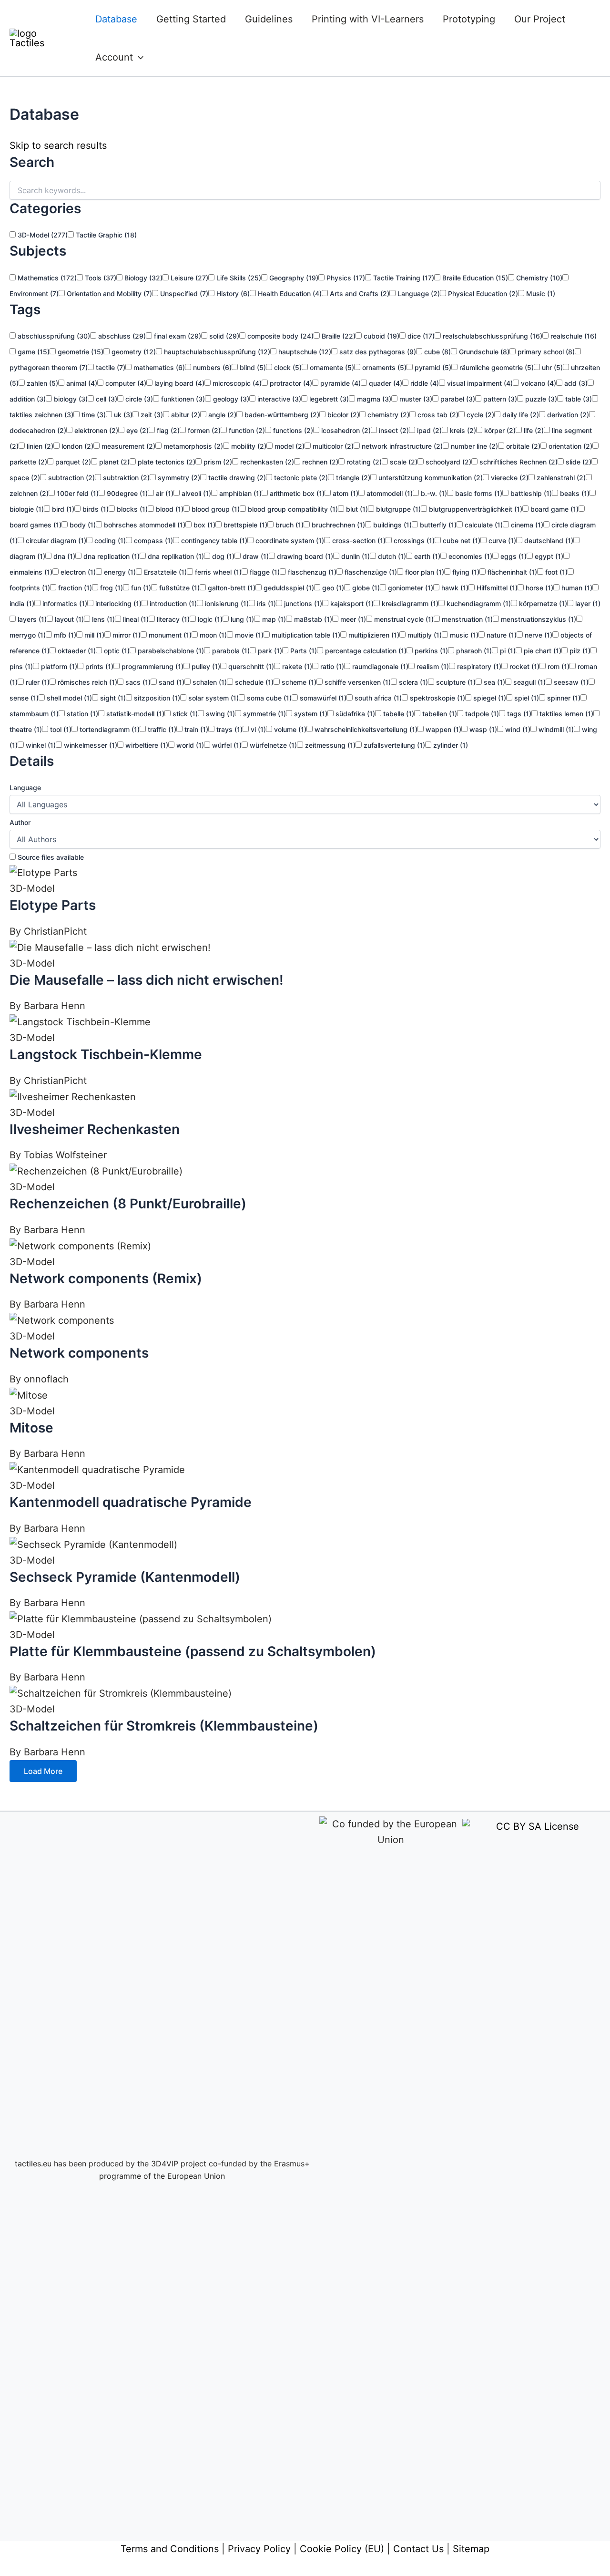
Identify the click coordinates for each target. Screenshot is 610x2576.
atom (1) (345, 493)
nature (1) (501, 635)
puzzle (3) (540, 399)
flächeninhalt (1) (511, 572)
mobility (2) (248, 446)
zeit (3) (151, 415)
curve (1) (501, 541)
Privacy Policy (259, 2549)
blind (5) (252, 367)
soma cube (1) (268, 698)
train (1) (195, 729)
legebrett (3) (328, 399)
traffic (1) (161, 729)
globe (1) (365, 588)
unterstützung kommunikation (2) (430, 478)
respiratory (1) (478, 666)
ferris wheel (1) (217, 572)
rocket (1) (524, 666)
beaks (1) (574, 493)
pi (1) (507, 651)
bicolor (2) (342, 415)
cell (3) (106, 399)
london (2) (76, 446)
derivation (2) (567, 415)
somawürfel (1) (322, 698)
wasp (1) (482, 729)
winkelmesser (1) (90, 745)
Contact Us (418, 2549)
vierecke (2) (509, 478)
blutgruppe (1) (397, 509)
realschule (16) (573, 336)
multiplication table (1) (305, 635)
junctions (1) (302, 603)
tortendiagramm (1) (109, 729)
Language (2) (418, 294)
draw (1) (255, 556)
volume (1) (289, 729)
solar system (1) (213, 698)
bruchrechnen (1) (337, 525)
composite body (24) (280, 336)
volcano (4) (538, 383)
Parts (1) (303, 651)
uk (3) (122, 415)
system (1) (310, 714)
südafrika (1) (354, 714)
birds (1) (95, 509)
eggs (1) (513, 556)
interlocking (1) (117, 603)
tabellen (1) (439, 714)
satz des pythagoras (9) (377, 352)
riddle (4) (424, 383)
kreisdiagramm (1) (409, 603)
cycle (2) (479, 415)
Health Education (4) (289, 294)
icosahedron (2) (345, 430)
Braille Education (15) (474, 278)
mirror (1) (126, 635)
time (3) (93, 415)
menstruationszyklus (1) (538, 619)
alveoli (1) (195, 493)
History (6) (232, 294)
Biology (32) (142, 278)
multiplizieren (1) (373, 635)
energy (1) (119, 572)
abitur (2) (185, 415)
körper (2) (499, 430)
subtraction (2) (71, 478)
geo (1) (332, 588)
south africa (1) (377, 698)
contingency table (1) (213, 541)
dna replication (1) (111, 556)
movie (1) (248, 635)
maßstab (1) (312, 619)
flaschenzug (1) (311, 572)
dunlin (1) (355, 556)
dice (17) (420, 336)
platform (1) (58, 666)
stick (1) (184, 714)
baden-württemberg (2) (281, 415)
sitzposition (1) (156, 698)
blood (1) (169, 509)
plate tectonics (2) (166, 462)
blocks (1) (131, 509)
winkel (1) (40, 745)
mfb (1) (64, 635)
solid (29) (223, 336)
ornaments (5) (383, 367)
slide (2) (578, 462)
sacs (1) (137, 682)
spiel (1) (526, 698)
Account (114, 57)
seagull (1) (529, 682)
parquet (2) (72, 462)
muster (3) (415, 399)
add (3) (575, 383)
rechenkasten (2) (266, 462)
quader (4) (385, 383)
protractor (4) (290, 383)
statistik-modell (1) (134, 714)
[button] (138, 57)
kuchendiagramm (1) (478, 603)
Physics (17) (345, 278)
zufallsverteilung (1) (393, 745)
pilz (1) (579, 651)
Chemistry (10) (538, 278)
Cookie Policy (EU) (342, 2549)
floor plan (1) (424, 572)
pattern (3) (499, 399)
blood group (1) (215, 509)
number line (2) (473, 446)
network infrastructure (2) (401, 446)
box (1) (203, 525)
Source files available (50, 857)
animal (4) (81, 383)
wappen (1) (442, 729)
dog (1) (222, 556)
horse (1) (539, 588)
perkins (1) (430, 651)
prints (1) (98, 666)
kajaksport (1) (351, 603)
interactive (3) (278, 399)
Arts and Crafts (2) (359, 294)
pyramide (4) (340, 383)
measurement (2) (127, 446)
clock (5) (287, 367)
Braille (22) (338, 336)
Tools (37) (100, 278)
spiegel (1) (489, 698)
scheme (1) (298, 682)
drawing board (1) (304, 556)
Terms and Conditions (170, 2549)
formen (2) (203, 430)
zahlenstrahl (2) (560, 478)
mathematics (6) (158, 367)
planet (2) (113, 462)
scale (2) (403, 462)
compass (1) (152, 541)
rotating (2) (363, 462)
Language (25, 788)
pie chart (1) (542, 651)
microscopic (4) (236, 383)
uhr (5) (551, 367)
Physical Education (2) (482, 294)
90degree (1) (126, 493)
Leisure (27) (188, 278)
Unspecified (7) (183, 294)
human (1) (576, 588)
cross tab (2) (437, 415)
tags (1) (518, 714)
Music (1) (540, 294)
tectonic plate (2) (300, 478)
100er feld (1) (77, 493)
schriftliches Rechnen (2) (518, 462)
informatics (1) (64, 603)
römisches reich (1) (86, 682)
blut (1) (356, 509)
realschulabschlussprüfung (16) (492, 336)
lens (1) (102, 619)
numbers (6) (211, 367)
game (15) (33, 352)
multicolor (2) (332, 446)
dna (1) (63, 556)
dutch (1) (391, 556)
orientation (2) (569, 446)
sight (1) (112, 698)
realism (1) (432, 666)
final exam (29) (177, 336)
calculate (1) (483, 525)
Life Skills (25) (238, 278)
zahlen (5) (41, 383)
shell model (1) (68, 698)
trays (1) (229, 729)
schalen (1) (209, 682)
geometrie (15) (80, 352)
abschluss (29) (121, 336)
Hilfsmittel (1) (496, 588)
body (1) (82, 525)
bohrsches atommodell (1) (144, 525)
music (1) (463, 635)
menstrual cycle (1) (403, 619)
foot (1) (555, 572)
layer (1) (587, 603)
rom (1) (558, 666)
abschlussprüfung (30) (53, 336)
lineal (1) (135, 619)
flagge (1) (264, 572)
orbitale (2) (522, 446)
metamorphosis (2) (192, 446)
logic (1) (209, 619)
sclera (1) (412, 682)
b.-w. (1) (433, 493)
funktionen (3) (182, 399)
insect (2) (393, 430)
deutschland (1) (548, 541)
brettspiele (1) (244, 525)
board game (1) (554, 509)
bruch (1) (289, 525)
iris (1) (265, 603)
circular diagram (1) (55, 541)
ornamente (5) (331, 367)
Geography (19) (293, 278)
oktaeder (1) (76, 651)
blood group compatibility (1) (292, 509)
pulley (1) (205, 666)
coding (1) (109, 541)
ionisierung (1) (226, 603)
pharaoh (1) (473, 651)
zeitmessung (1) (329, 745)
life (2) (533, 430)
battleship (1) (530, 493)
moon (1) (212, 635)
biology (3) (70, 399)
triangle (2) (352, 478)
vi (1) (257, 729)
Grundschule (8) (483, 352)
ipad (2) (428, 430)
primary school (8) (545, 352)
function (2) (246, 430)
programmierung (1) (152, 666)
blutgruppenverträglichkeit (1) (475, 509)
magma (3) (373, 399)
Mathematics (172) (46, 278)
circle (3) (138, 399)
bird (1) (62, 509)
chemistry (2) (387, 415)
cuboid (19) (381, 336)
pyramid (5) (432, 367)
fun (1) (140, 588)
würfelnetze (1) (272, 745)
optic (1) (116, 651)
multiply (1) (424, 635)
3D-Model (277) (42, 235)
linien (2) (39, 446)
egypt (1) (548, 556)
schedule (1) (253, 682)
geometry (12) (133, 352)
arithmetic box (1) (296, 493)
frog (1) (111, 588)
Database (116, 19)
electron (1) (77, 572)
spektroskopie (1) (437, 698)
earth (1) (426, 556)
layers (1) (31, 619)
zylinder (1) (450, 745)
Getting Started (191, 19)
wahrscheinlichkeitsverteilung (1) (365, 729)
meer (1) (352, 619)
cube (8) (437, 352)
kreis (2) (462, 430)
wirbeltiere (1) (146, 745)
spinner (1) (563, 698)
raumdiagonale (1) (379, 666)
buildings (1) (391, 525)
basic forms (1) (478, 493)
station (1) (81, 714)
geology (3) (230, 399)
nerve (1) (538, 635)
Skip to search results (58, 145)
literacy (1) (172, 619)
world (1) (189, 745)
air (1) (164, 493)
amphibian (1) (239, 493)
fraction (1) (74, 588)
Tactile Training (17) (403, 278)
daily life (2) (520, 415)
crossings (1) (413, 541)
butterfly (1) (437, 525)
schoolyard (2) (447, 462)
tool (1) (60, 729)
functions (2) (292, 430)
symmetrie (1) (264, 714)
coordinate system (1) (289, 541)
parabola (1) (230, 651)
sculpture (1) (455, 682)
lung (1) (241, 619)
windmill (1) (555, 729)
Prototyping (469, 19)
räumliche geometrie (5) (496, 367)
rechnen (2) (319, 462)
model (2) (289, 446)
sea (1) (493, 682)
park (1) (269, 651)
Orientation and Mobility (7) (108, 294)
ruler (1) (37, 682)
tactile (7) (110, 367)
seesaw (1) (570, 682)
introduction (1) (172, 603)
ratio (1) (331, 666)
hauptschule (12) (304, 352)
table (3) (578, 399)
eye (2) (137, 430)
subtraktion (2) (125, 478)
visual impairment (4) (479, 383)
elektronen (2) (95, 430)
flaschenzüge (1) (370, 572)
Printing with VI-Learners (368, 19)
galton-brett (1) (231, 588)
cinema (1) (526, 525)
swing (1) (219, 714)
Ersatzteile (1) (164, 572)
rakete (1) (296, 666)
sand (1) (171, 682)
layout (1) (68, 619)
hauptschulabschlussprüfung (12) (216, 352)
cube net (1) (461, 541)
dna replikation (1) (175, 556)
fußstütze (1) (178, 588)
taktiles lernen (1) (565, 714)
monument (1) (169, 635)
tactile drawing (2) (236, 478)
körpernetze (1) (542, 603)
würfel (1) (226, 745)
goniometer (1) (410, 588)
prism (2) (217, 462)
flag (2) (167, 430)
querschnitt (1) (250, 666)
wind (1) (517, 729)
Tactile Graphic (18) (105, 235)
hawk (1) (454, 588)
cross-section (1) (358, 541)
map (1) (273, 619)
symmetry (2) (178, 478)
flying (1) (465, 572)
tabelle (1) (398, 714)
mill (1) (93, 635)
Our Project (540, 19)
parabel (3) (457, 399)
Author (20, 822)
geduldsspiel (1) (288, 588)
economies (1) (469, 556)
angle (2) (221, 415)
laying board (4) (178, 383)
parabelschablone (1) (170, 651)
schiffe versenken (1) (357, 682)
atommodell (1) (389, 493)
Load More (43, 1771)
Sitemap (471, 2549)
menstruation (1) (466, 619)
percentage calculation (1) (365, 651)
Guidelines (269, 19)
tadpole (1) (481, 714)
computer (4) (125, 383)
